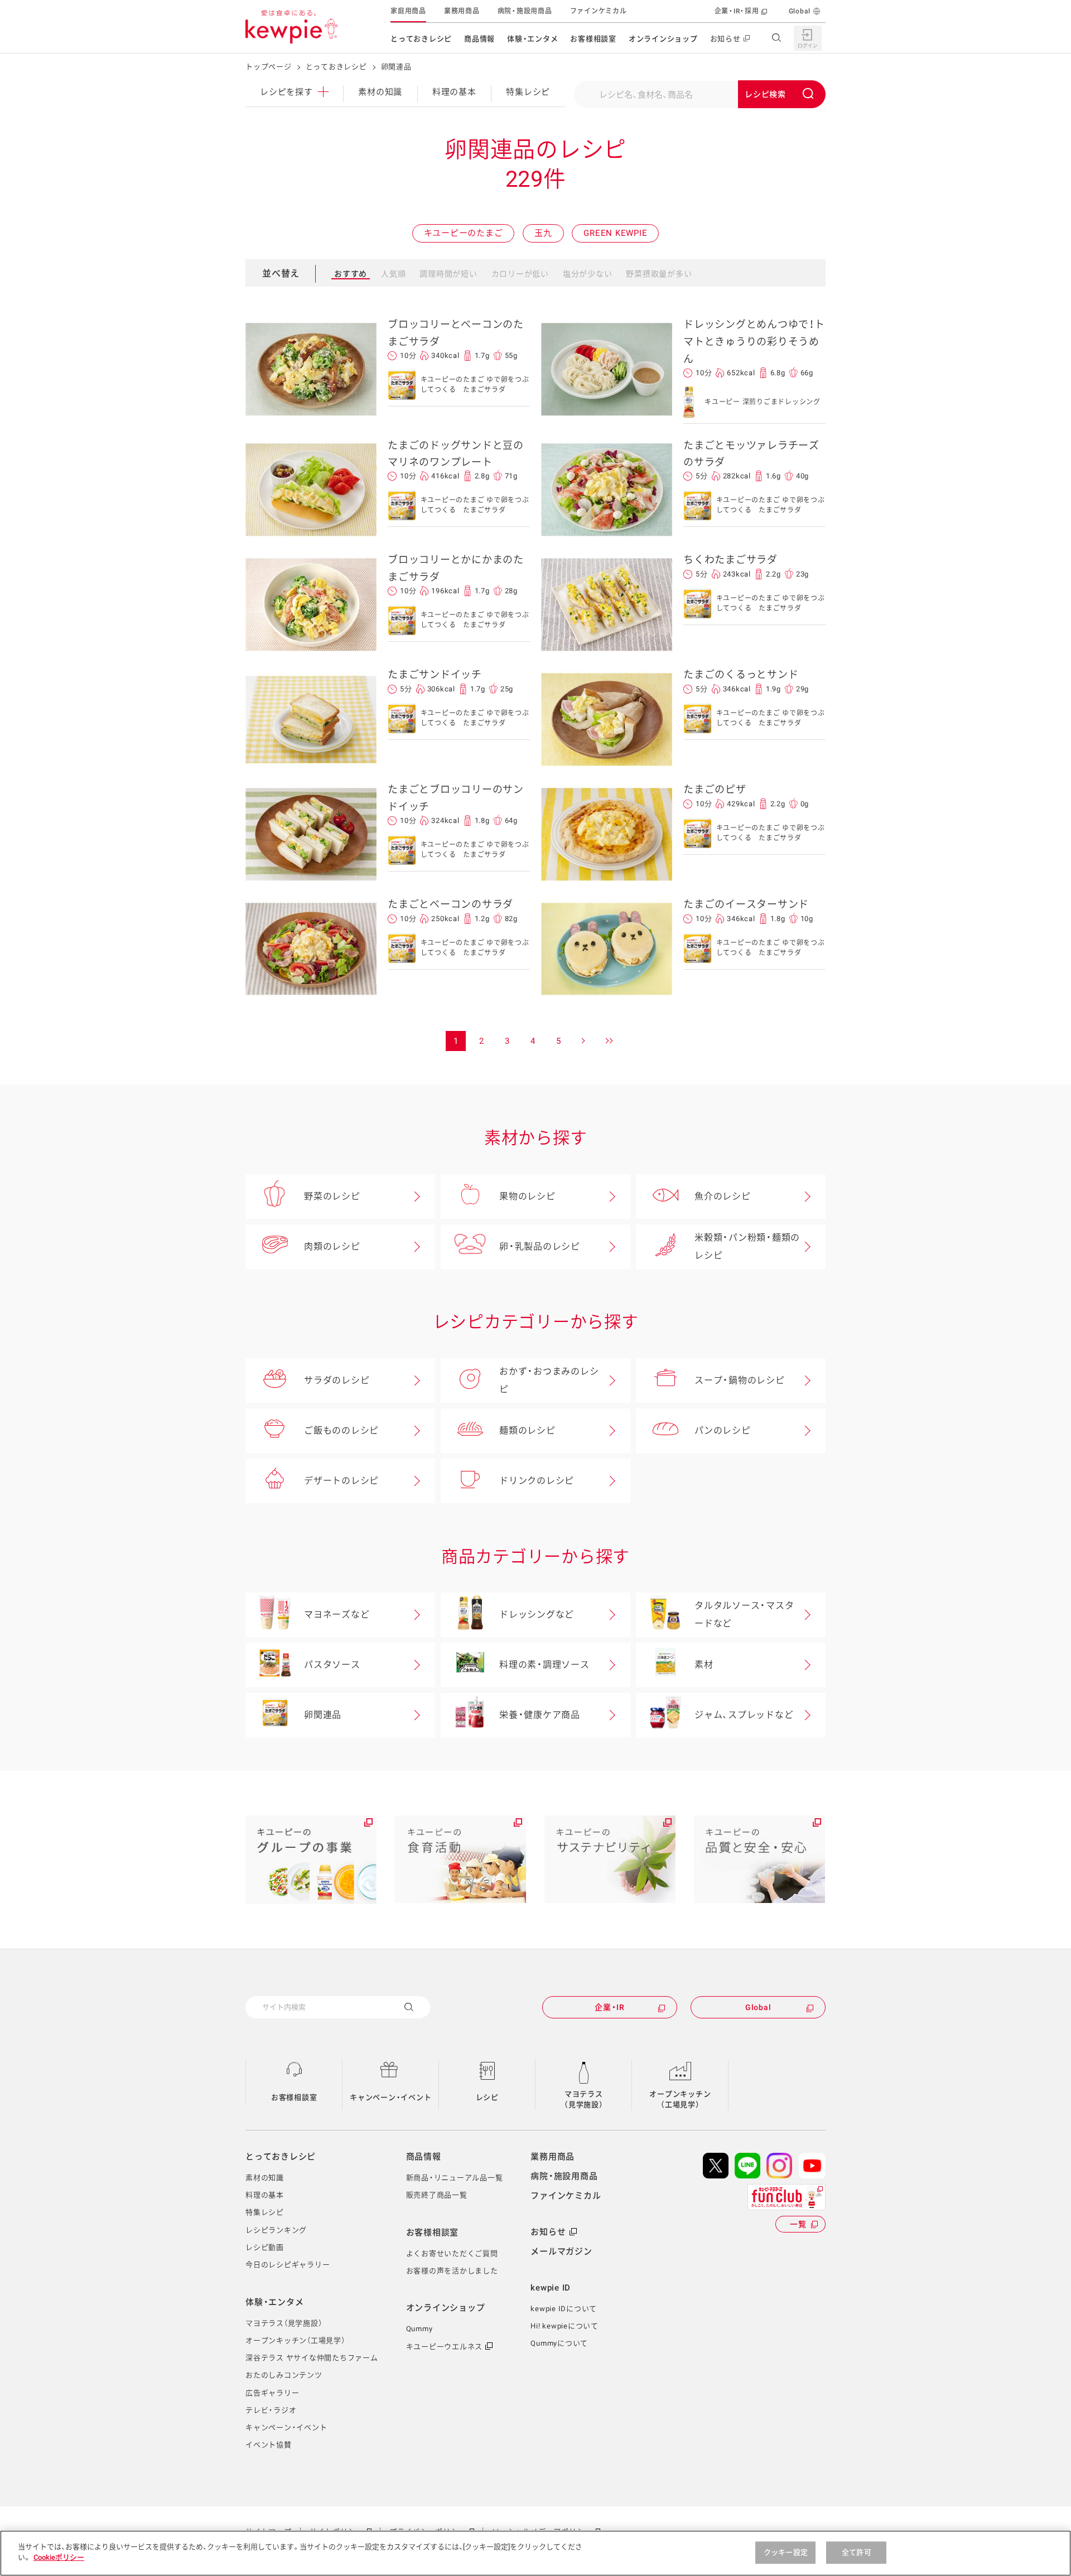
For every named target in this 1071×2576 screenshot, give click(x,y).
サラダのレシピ (337, 1380)
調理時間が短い (448, 274)
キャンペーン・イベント (390, 2097)
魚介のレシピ (723, 1196)
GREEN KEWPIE (615, 233)
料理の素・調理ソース (544, 1665)
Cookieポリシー (59, 2557)
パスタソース (332, 1665)
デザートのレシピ (341, 1481)
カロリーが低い (520, 274)
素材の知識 (380, 92)
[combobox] (699, 94)
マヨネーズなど (337, 1614)
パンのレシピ (723, 1430)
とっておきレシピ (421, 39)
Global (800, 11)
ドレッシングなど (537, 1614)
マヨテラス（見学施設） (584, 2100)
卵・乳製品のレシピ (540, 1246)
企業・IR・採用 (737, 11)
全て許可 (857, 2552)
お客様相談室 (593, 39)
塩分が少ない (588, 274)
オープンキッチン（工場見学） (680, 2100)
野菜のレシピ (332, 1196)
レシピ (487, 2097)
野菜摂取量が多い (659, 274)
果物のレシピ (527, 1196)
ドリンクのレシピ (537, 1481)
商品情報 (479, 39)
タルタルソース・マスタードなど (744, 1614)
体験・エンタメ (532, 39)
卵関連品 (323, 1715)
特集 (528, 92)
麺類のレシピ (527, 1430)
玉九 (543, 233)
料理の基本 (454, 92)
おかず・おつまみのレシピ (549, 1380)
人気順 (393, 274)
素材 (704, 1665)
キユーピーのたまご (464, 233)
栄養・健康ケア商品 (540, 1715)
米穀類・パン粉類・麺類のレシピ (747, 1246)
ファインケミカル (599, 11)
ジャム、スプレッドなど (744, 1715)
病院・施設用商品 (525, 11)
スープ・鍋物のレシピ (740, 1380)
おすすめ (351, 274)
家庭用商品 (408, 11)
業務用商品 (462, 11)
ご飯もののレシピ (341, 1430)
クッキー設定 (786, 2552)
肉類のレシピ (332, 1246)
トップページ (269, 67)
